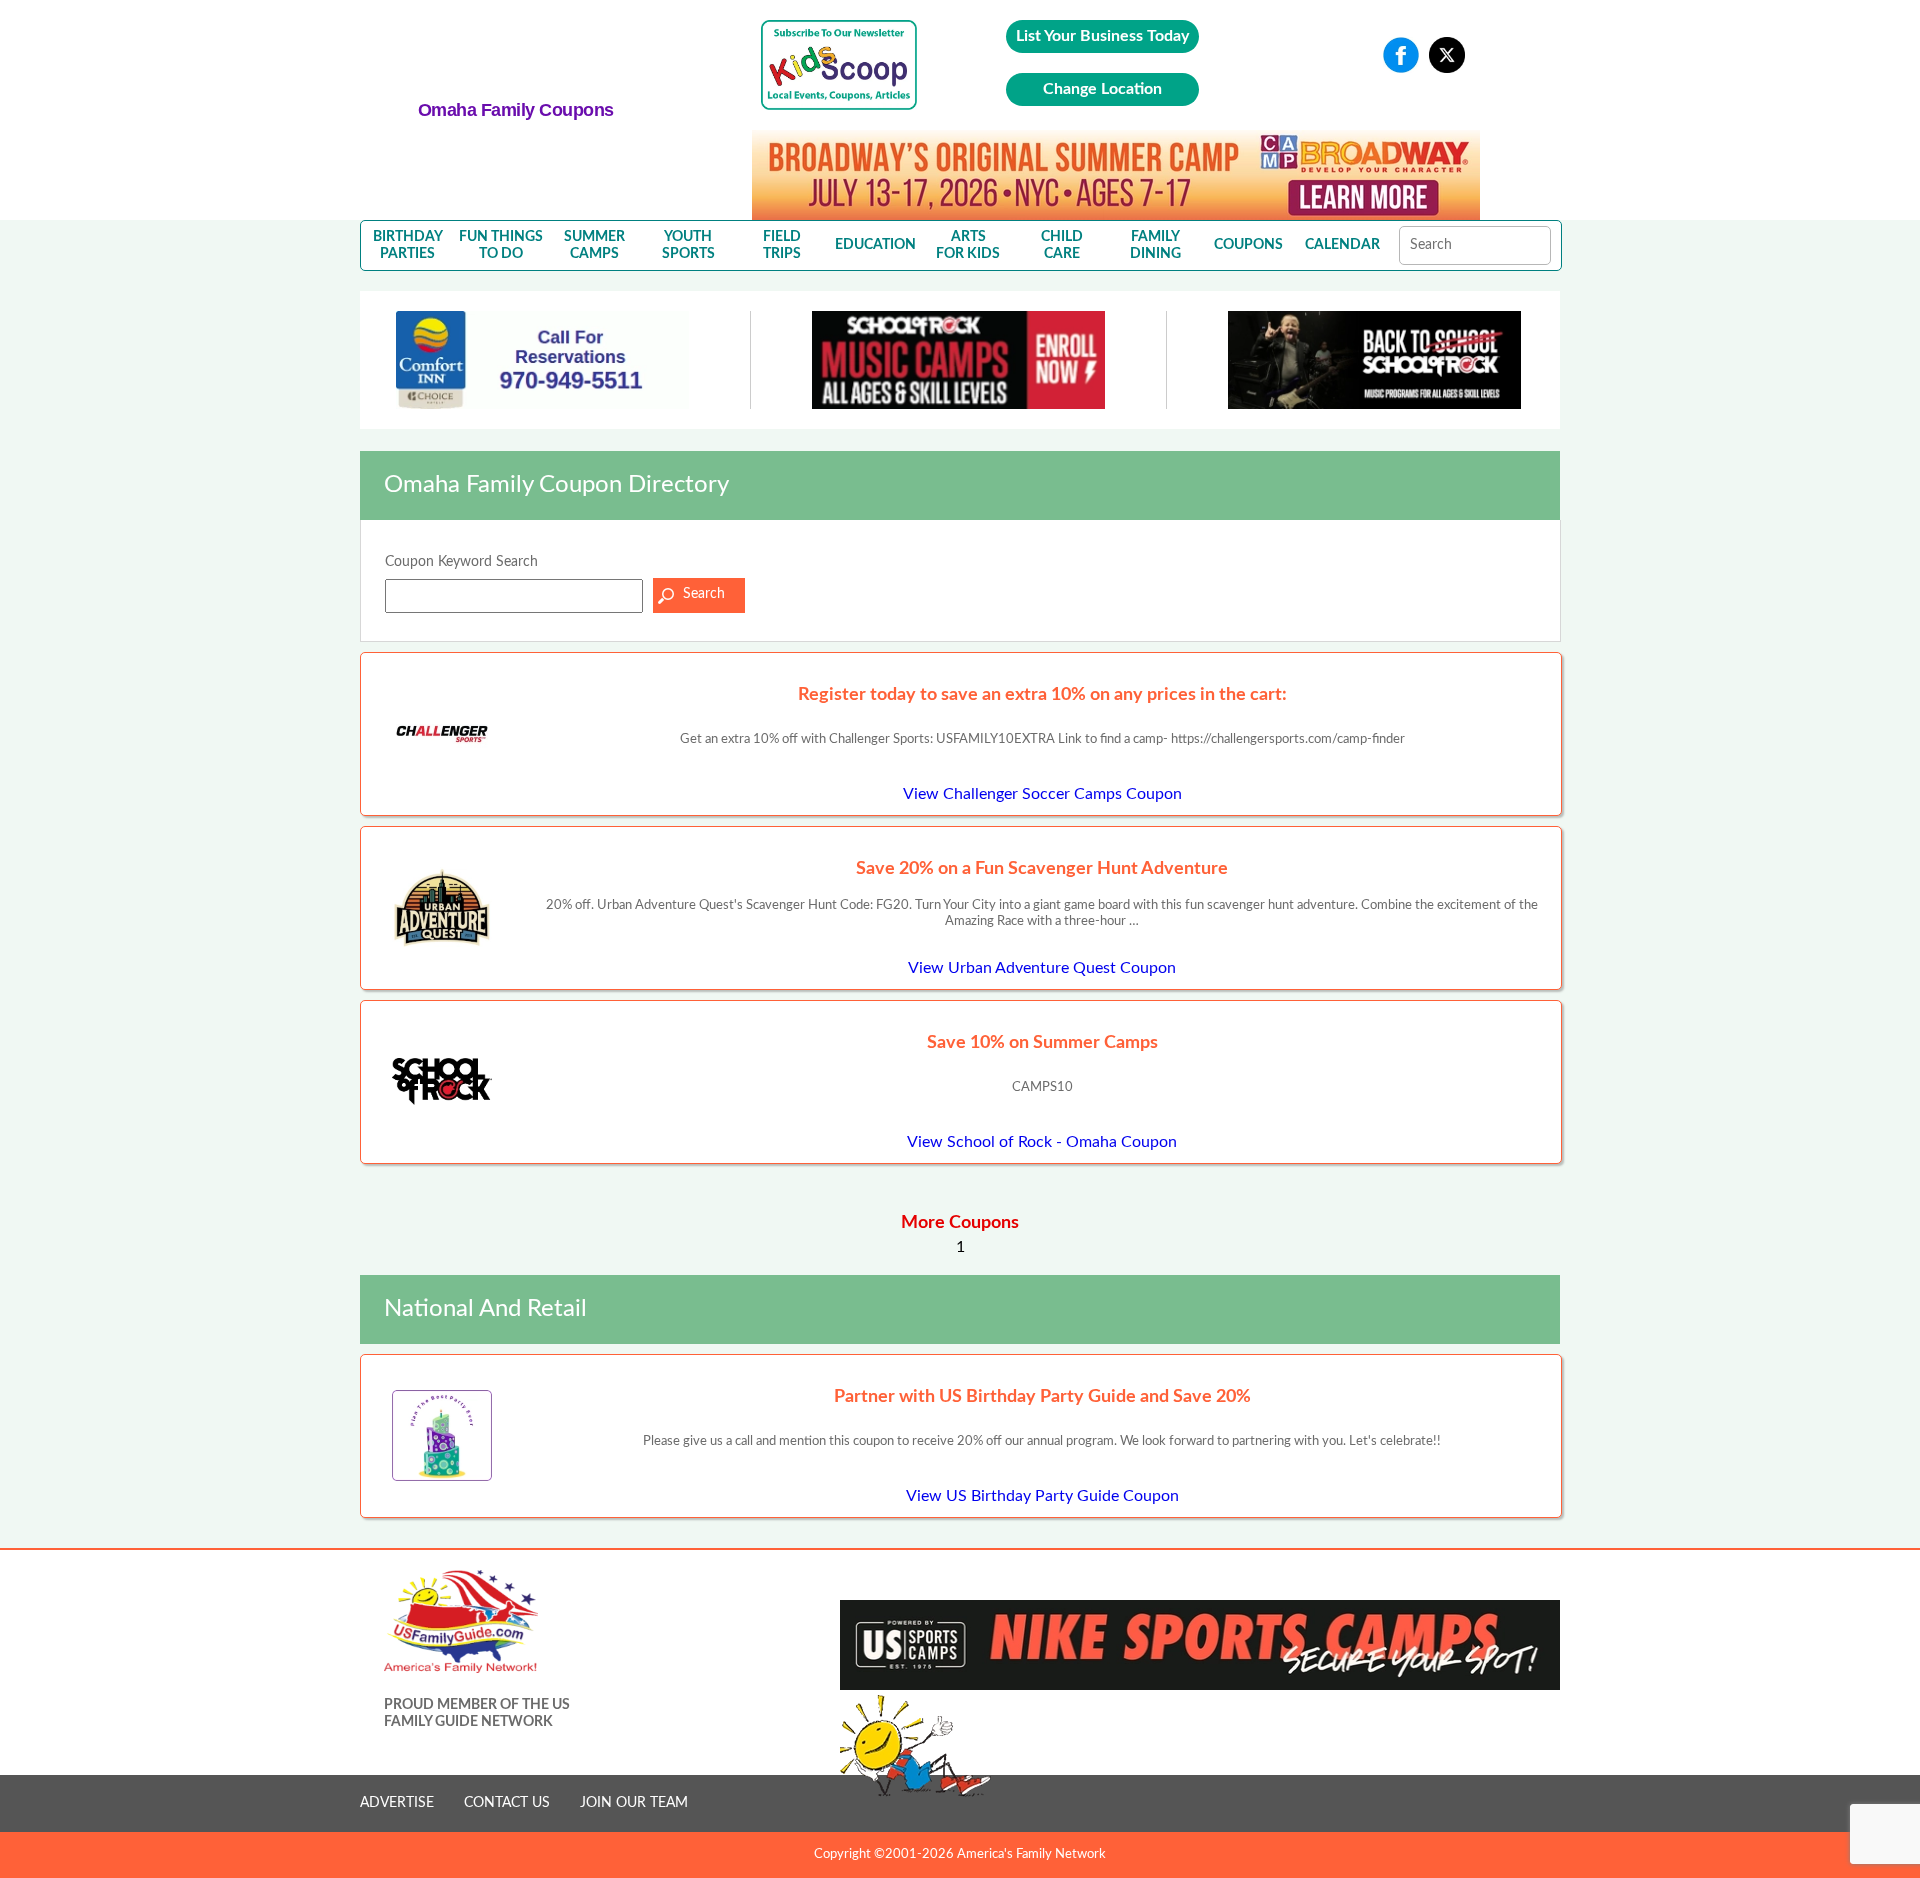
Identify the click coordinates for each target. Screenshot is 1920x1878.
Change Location (1102, 89)
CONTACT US (507, 1803)
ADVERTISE (397, 1803)
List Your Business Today (1102, 36)
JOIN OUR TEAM (634, 1803)
